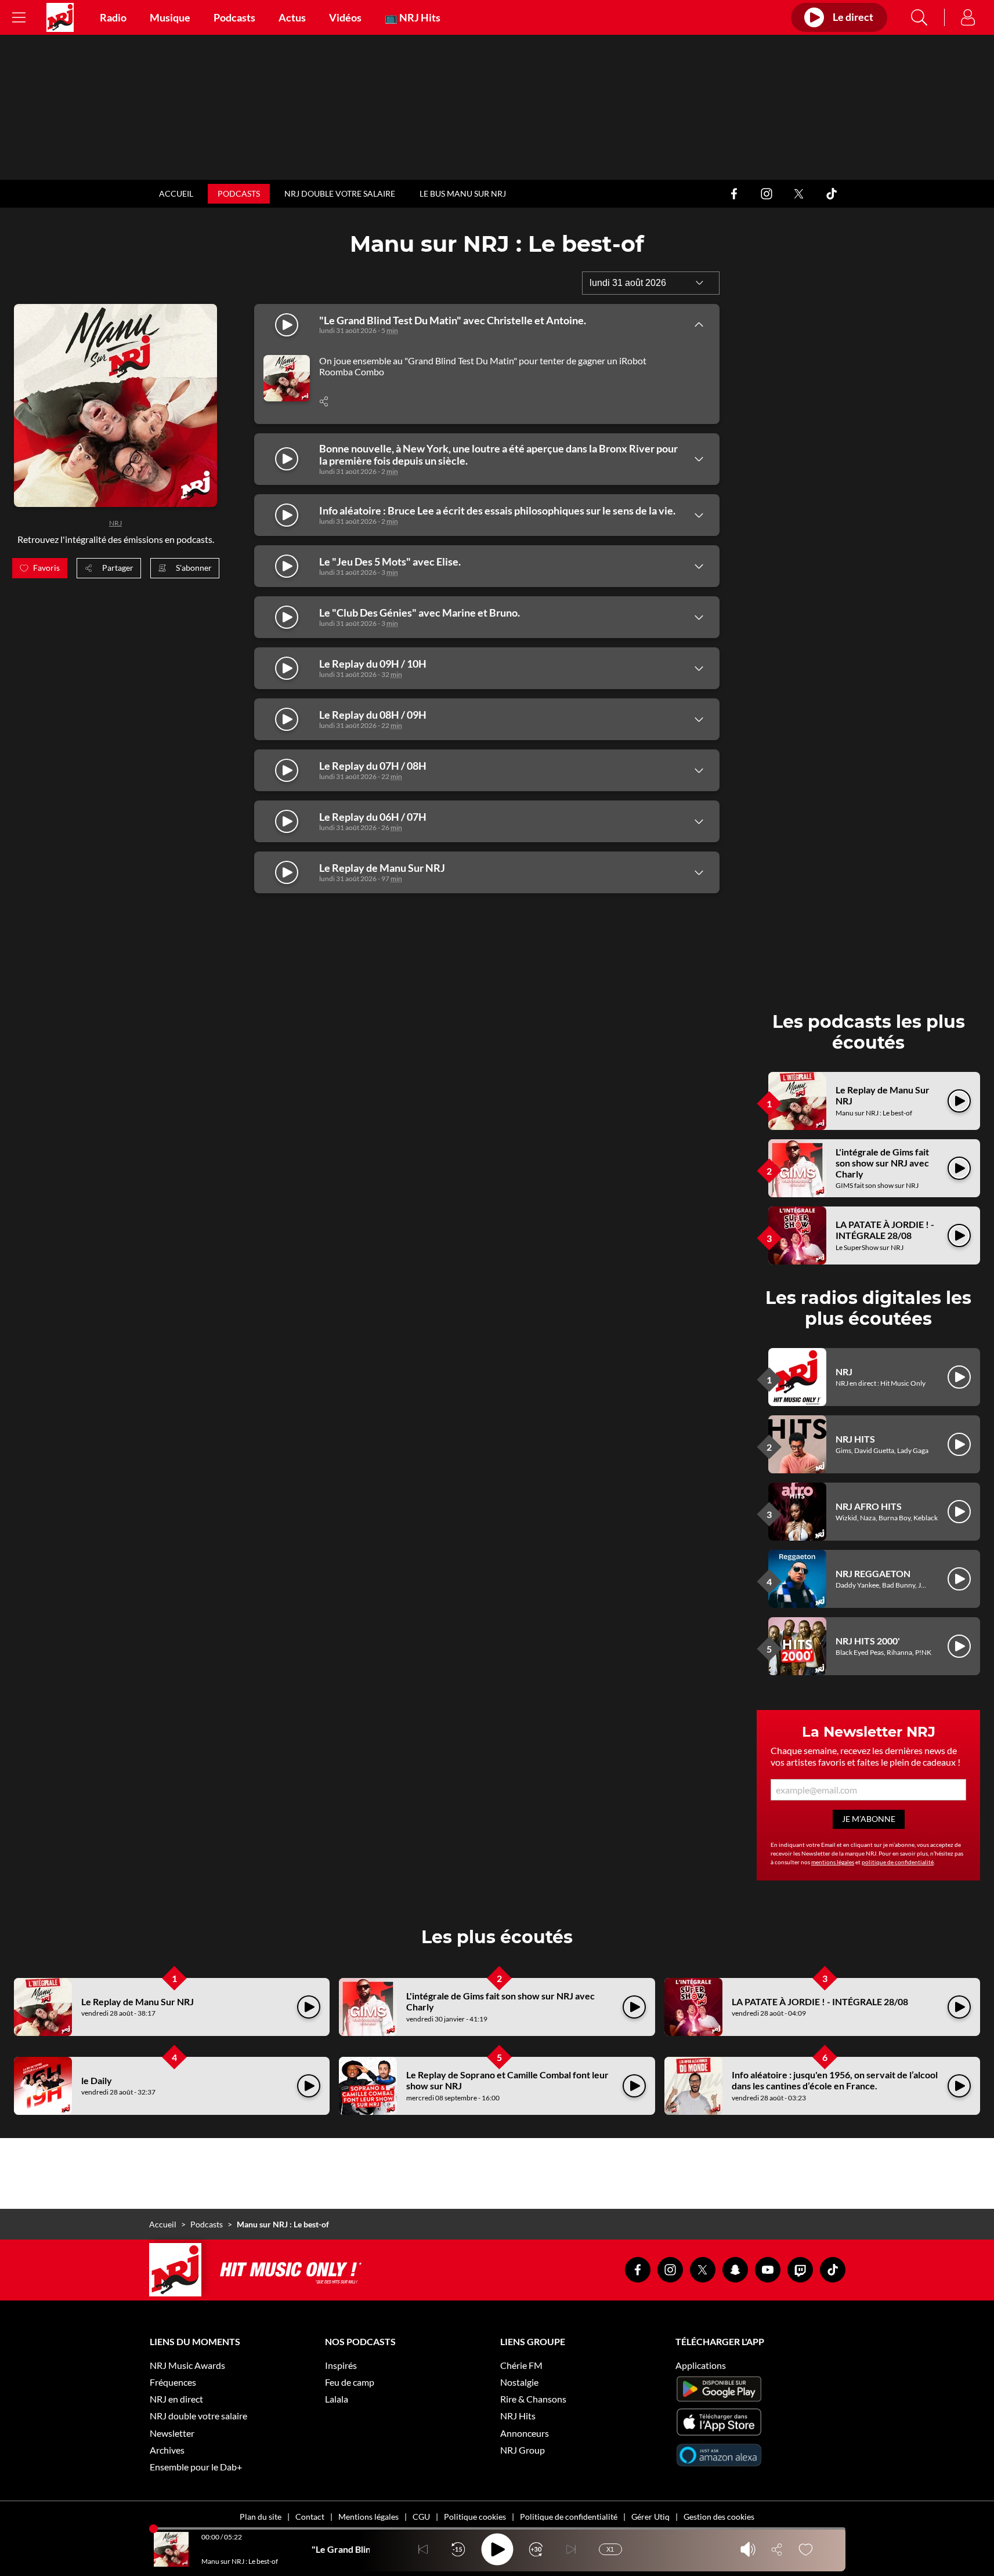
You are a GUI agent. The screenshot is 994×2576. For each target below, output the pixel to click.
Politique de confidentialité (569, 2517)
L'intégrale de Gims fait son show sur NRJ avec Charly (882, 1163)
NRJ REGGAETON (873, 1573)
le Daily (97, 2080)
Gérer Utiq (650, 2517)
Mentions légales (368, 2517)
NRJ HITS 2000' (868, 1641)
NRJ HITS (855, 1439)
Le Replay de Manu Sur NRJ (138, 2001)
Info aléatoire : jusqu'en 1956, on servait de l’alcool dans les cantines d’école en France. (835, 2080)
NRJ (115, 523)
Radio (113, 17)
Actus (292, 17)
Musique (170, 17)
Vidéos (345, 17)
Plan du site (261, 2517)
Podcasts (234, 17)
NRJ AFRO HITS (869, 1506)
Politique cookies (475, 2517)
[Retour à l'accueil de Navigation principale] (60, 17)
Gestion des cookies (719, 2517)
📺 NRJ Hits (413, 17)
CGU (421, 2517)
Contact (310, 2517)
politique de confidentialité (898, 1862)
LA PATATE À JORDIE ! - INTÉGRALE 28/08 (885, 1230)
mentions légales (833, 1862)
